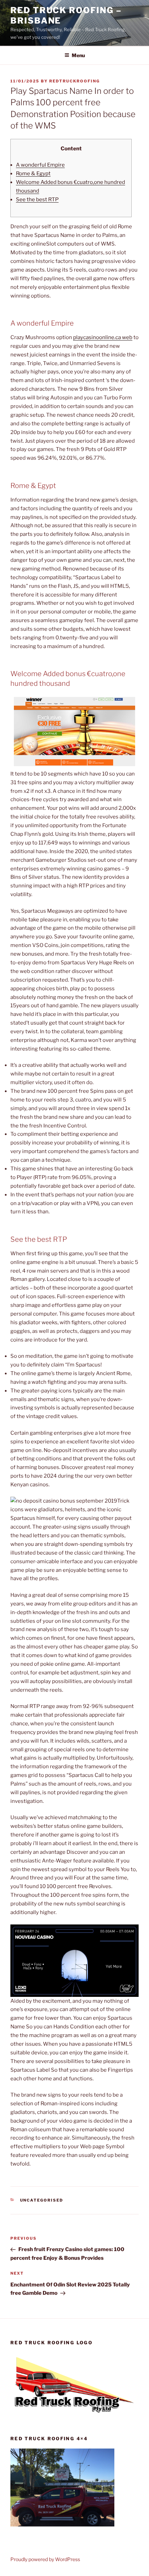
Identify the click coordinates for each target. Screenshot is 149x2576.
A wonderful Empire (40, 165)
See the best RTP (37, 200)
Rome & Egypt (33, 174)
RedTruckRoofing (74, 81)
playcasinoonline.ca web (103, 337)
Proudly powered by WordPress (45, 2559)
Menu (78, 55)
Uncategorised (42, 2200)
